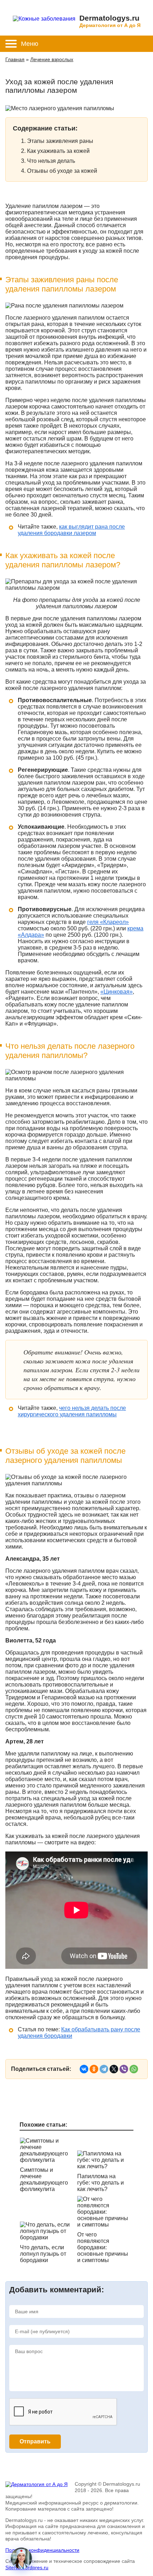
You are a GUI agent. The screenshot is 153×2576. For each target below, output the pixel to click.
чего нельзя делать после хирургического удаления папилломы (72, 1411)
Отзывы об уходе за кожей (62, 171)
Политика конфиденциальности (42, 2550)
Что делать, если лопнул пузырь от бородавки (43, 2254)
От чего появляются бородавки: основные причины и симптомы (103, 2247)
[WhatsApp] (134, 2069)
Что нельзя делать (51, 161)
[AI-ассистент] (21, 2558)
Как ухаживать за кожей (58, 151)
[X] (114, 2069)
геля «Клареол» (108, 922)
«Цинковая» (117, 992)
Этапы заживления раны (60, 141)
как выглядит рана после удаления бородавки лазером (71, 530)
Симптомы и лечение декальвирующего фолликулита (44, 2179)
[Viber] (124, 2069)
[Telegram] (104, 2069)
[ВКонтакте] (84, 2069)
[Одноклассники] (94, 2069)
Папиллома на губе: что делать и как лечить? (101, 2183)
